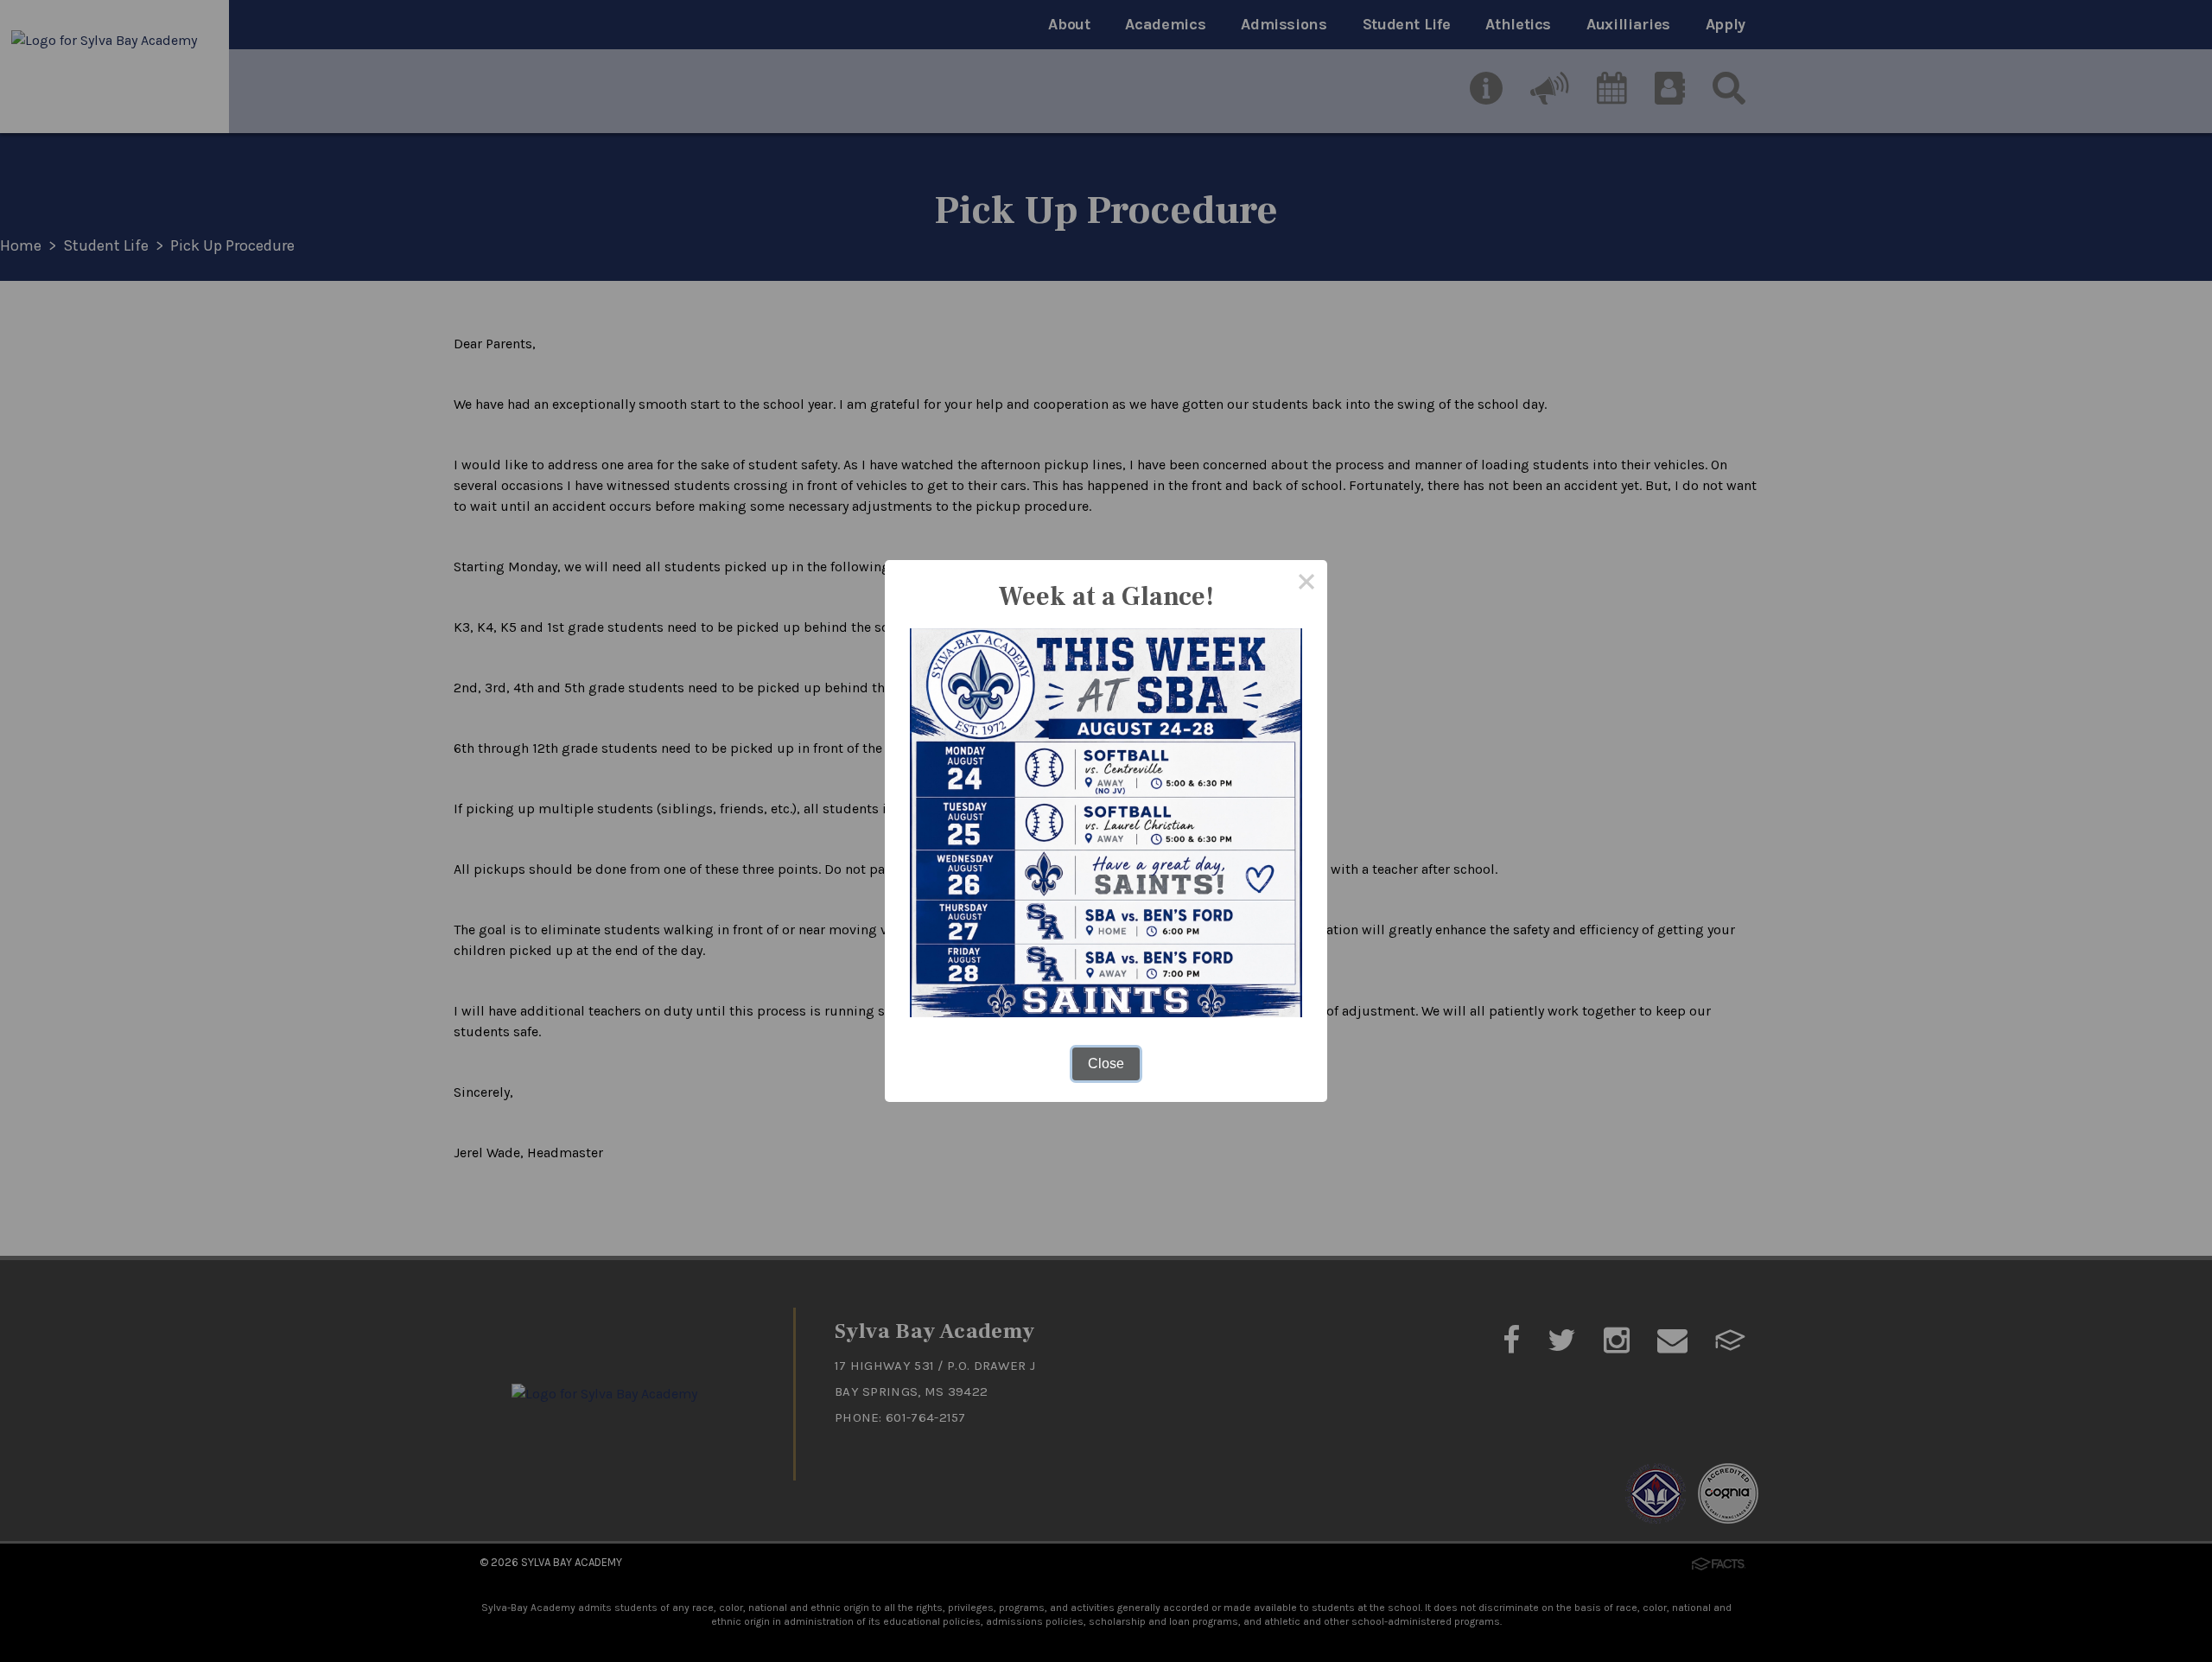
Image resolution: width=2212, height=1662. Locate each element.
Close (1106, 1063)
